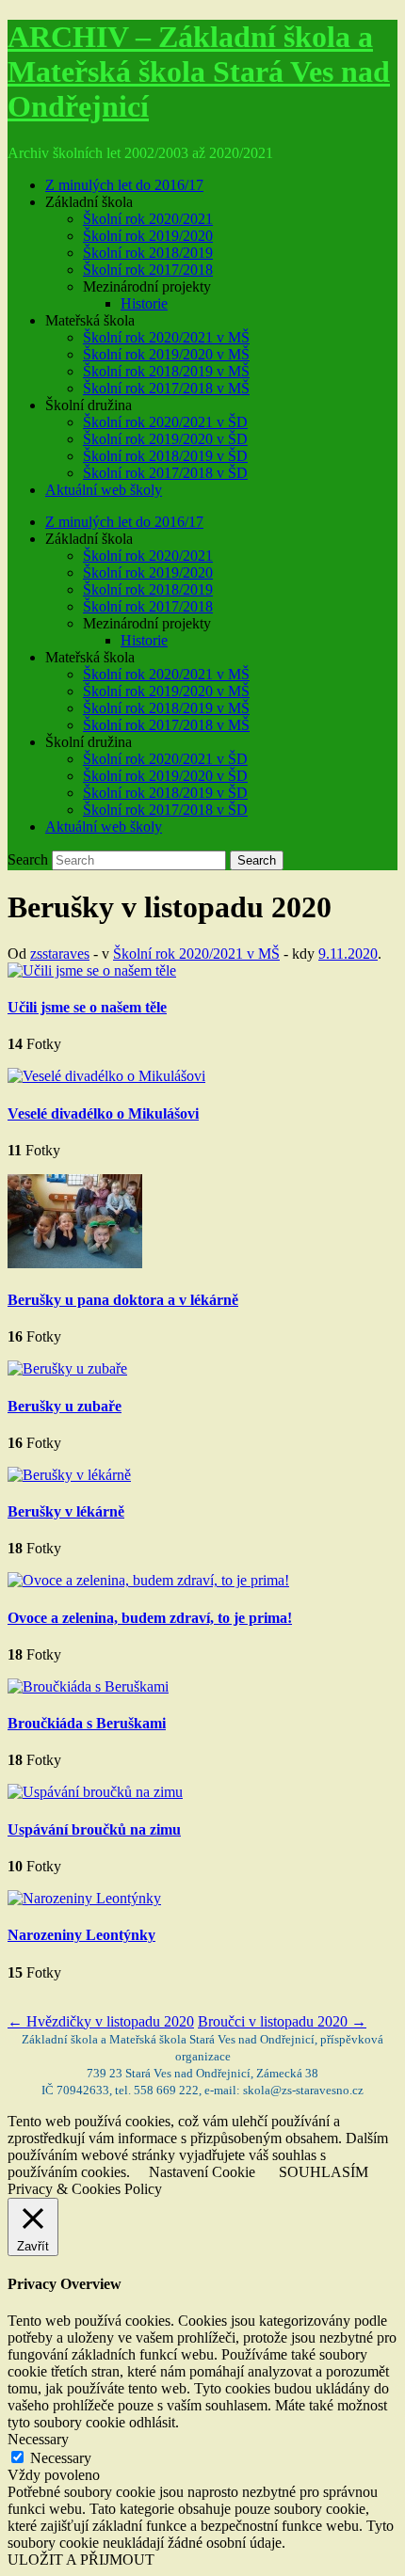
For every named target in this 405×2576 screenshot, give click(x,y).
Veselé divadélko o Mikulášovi (103, 1113)
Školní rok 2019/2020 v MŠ (166, 354)
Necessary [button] (38, 2439)
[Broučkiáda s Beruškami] (88, 1686)
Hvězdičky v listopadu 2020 (101, 2021)
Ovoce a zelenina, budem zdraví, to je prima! (150, 1618)
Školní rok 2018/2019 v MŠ (166, 371)
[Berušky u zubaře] (67, 1368)
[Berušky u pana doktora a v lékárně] (75, 1263)
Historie (144, 303)
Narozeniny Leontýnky (81, 1935)
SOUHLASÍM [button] (324, 2172)
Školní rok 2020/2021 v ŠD (165, 422)
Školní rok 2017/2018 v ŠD (165, 473)
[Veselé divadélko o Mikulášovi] (106, 1076)
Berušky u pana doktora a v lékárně (123, 1300)
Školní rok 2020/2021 (148, 219)
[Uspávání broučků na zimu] (95, 1792)
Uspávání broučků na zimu (94, 1829)
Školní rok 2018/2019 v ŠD (165, 456)
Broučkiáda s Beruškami (87, 1723)
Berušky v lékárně (66, 1511)
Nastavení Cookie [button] (202, 2172)
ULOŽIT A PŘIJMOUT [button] (81, 2560)
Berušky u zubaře (65, 1406)
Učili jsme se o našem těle (87, 1007)
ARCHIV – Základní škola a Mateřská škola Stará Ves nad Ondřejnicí (199, 72)
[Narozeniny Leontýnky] (84, 1898)
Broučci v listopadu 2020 (282, 2021)
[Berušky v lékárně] (69, 1475)
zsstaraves (60, 954)
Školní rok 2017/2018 (148, 270)
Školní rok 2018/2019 (148, 253)
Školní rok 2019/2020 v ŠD (165, 439)
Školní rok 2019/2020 (148, 236)
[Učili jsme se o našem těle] (92, 970)
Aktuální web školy (104, 490)
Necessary (61, 2458)
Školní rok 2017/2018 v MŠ (166, 388)
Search (28, 859)
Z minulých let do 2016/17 (124, 185)
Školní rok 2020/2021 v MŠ (166, 337)
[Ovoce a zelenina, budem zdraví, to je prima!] (148, 1580)
